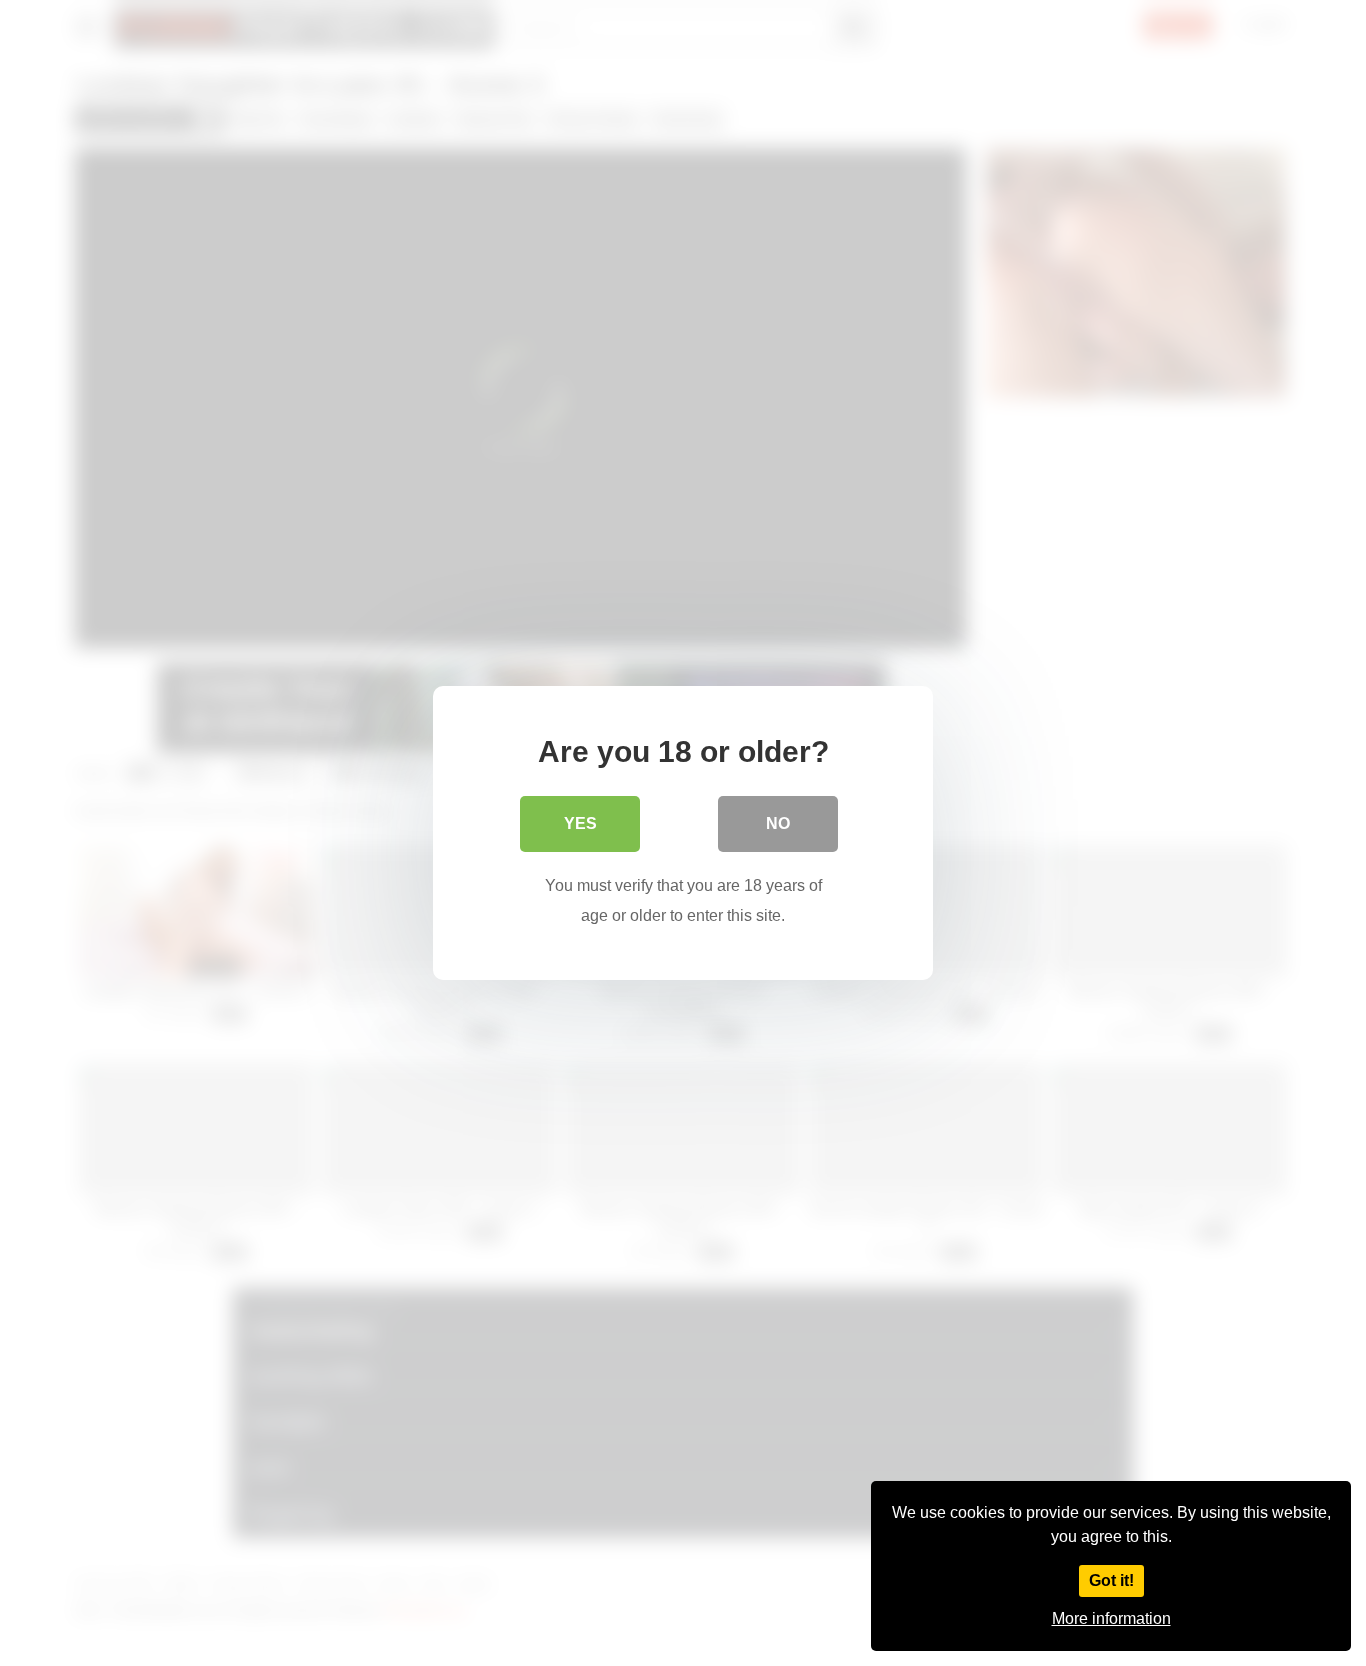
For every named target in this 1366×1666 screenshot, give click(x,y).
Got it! (1111, 1580)
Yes (580, 823)
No (778, 823)
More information (1111, 1618)
